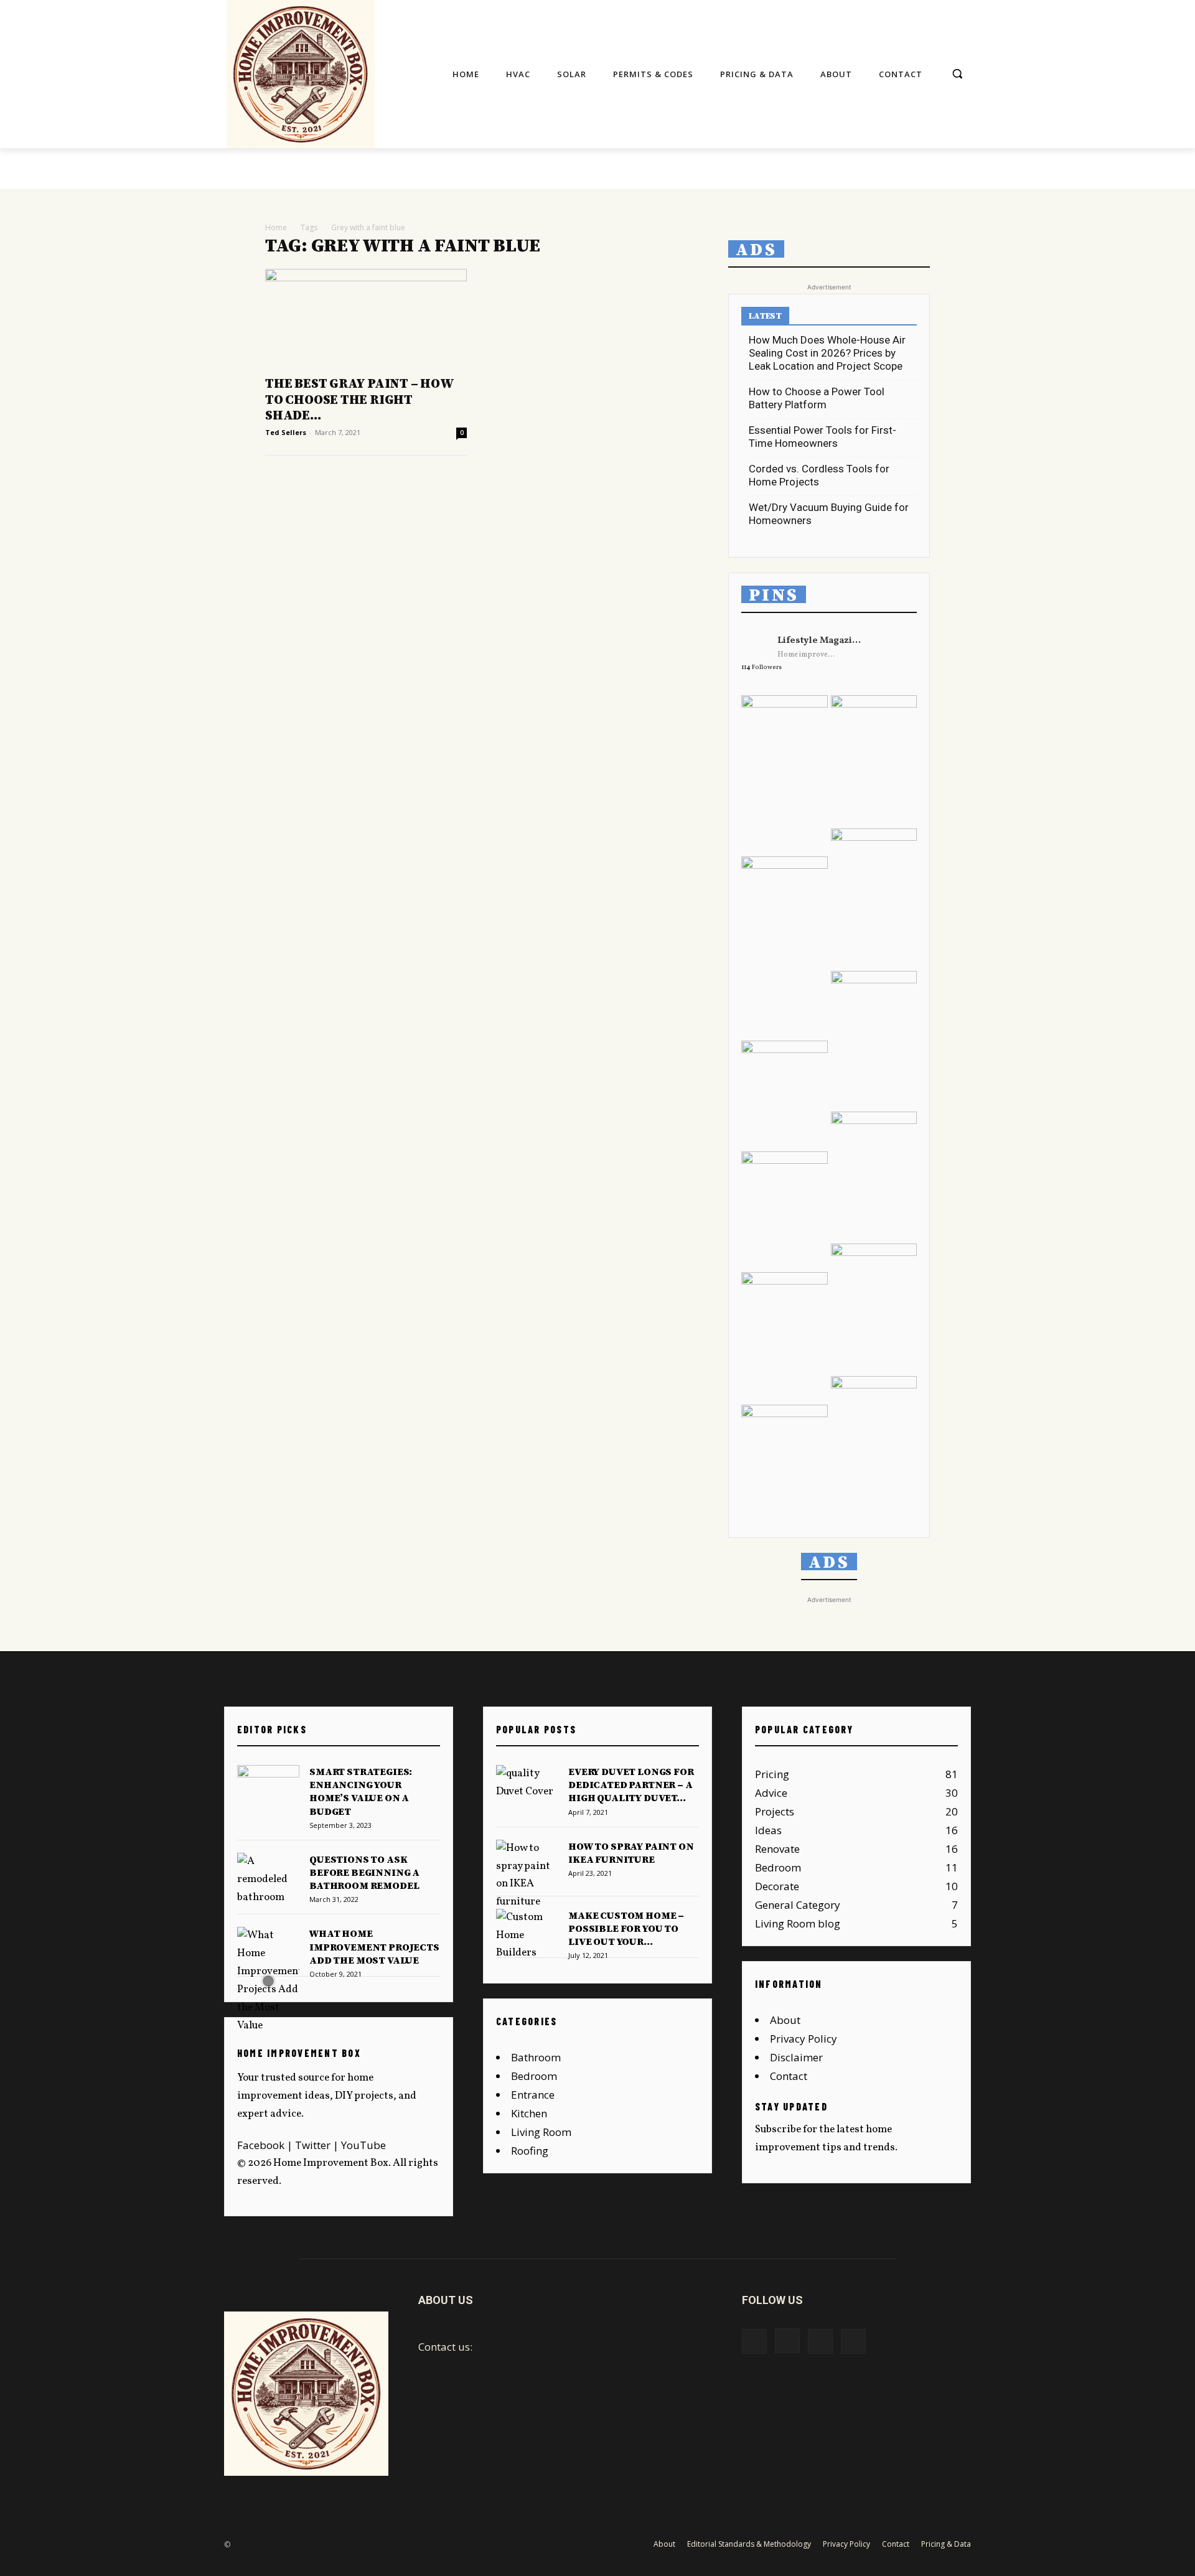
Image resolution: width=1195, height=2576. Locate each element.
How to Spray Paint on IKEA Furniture (631, 1853)
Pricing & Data (946, 2544)
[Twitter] (820, 2341)
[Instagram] (787, 2341)
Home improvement (808, 655)
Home (276, 227)
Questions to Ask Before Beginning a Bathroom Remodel (364, 1873)
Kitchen (529, 2113)
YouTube (363, 2145)
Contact (789, 2076)
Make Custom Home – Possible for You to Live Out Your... (626, 1929)
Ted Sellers (286, 432)
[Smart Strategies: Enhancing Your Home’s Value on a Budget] (268, 1787)
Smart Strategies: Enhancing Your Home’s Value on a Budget (361, 1792)
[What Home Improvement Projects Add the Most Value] (268, 1981)
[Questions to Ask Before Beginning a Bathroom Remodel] (268, 1880)
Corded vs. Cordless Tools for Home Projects (819, 475)
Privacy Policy (804, 2039)
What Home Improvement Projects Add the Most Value (374, 1947)
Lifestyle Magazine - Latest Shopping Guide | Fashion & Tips (821, 641)
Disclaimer (796, 2057)
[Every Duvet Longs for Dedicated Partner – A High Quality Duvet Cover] (527, 1787)
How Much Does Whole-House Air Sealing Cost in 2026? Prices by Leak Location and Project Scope (827, 353)
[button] (957, 73)
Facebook (261, 2145)
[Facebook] (754, 2341)
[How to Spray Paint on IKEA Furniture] (527, 1876)
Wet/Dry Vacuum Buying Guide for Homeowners (829, 514)
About (785, 2020)
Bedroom (534, 2076)
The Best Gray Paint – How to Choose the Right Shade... (359, 400)
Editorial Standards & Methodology (749, 2544)
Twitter (313, 2145)
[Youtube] (853, 2341)
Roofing (530, 2151)
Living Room (541, 2132)
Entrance (533, 2095)
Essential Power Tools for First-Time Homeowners (822, 437)
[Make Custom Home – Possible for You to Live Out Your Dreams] (527, 1936)
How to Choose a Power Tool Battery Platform (817, 398)
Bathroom (536, 2057)
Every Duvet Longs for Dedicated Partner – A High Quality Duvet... (631, 1785)
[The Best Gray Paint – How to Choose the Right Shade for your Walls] (366, 319)
